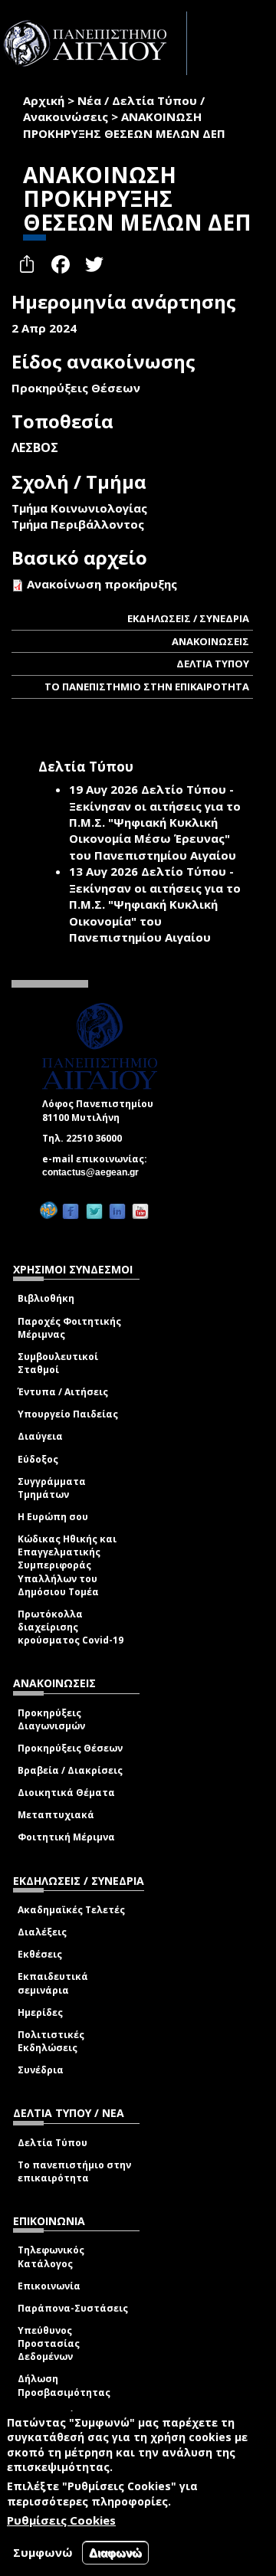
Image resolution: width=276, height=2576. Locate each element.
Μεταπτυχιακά (56, 1815)
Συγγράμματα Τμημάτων (52, 1488)
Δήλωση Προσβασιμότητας (64, 2385)
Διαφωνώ (115, 2553)
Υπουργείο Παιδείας (68, 1414)
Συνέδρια (41, 2070)
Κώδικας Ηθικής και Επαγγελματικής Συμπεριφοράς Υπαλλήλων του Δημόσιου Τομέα (67, 1565)
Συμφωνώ (43, 2552)
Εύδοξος (38, 1459)
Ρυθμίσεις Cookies (61, 2520)
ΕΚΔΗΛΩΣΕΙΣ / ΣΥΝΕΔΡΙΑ (188, 618)
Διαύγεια (40, 1436)
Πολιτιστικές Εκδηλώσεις (51, 2041)
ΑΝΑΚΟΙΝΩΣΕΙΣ (210, 641)
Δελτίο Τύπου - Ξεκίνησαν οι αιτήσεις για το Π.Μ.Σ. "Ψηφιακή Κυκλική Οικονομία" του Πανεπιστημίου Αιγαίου (155, 904)
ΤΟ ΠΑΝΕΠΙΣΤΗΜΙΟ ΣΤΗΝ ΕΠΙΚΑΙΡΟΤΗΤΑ (147, 687)
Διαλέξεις (42, 1932)
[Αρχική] (94, 43)
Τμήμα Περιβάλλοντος (78, 524)
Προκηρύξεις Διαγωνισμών (51, 1719)
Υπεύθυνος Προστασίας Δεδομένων (49, 2343)
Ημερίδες (40, 2012)
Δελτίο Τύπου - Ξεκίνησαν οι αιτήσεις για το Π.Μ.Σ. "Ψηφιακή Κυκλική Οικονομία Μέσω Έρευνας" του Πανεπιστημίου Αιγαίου (155, 822)
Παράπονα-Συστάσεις (73, 2308)
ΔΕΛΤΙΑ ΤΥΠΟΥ (213, 664)
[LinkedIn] (117, 1211)
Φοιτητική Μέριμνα (66, 1837)
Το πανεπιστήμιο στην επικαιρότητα (74, 2171)
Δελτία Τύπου (53, 2143)
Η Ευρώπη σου (53, 1517)
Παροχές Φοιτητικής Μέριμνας (69, 1328)
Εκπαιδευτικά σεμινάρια (53, 1983)
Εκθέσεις (40, 1954)
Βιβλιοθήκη (46, 1298)
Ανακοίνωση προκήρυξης (102, 584)
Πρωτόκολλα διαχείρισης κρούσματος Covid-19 (71, 1627)
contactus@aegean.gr (95, 1172)
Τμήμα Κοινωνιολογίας (79, 508)
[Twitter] (94, 1211)
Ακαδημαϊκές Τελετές (71, 1910)
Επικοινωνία (49, 2286)
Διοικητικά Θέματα (66, 1793)
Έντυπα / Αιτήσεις (63, 1392)
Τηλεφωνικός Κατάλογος (51, 2256)
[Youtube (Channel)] (140, 1211)
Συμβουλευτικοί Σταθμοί (58, 1363)
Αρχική (44, 100)
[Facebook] (71, 1211)
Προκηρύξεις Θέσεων (70, 1748)
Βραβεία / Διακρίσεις (70, 1770)
